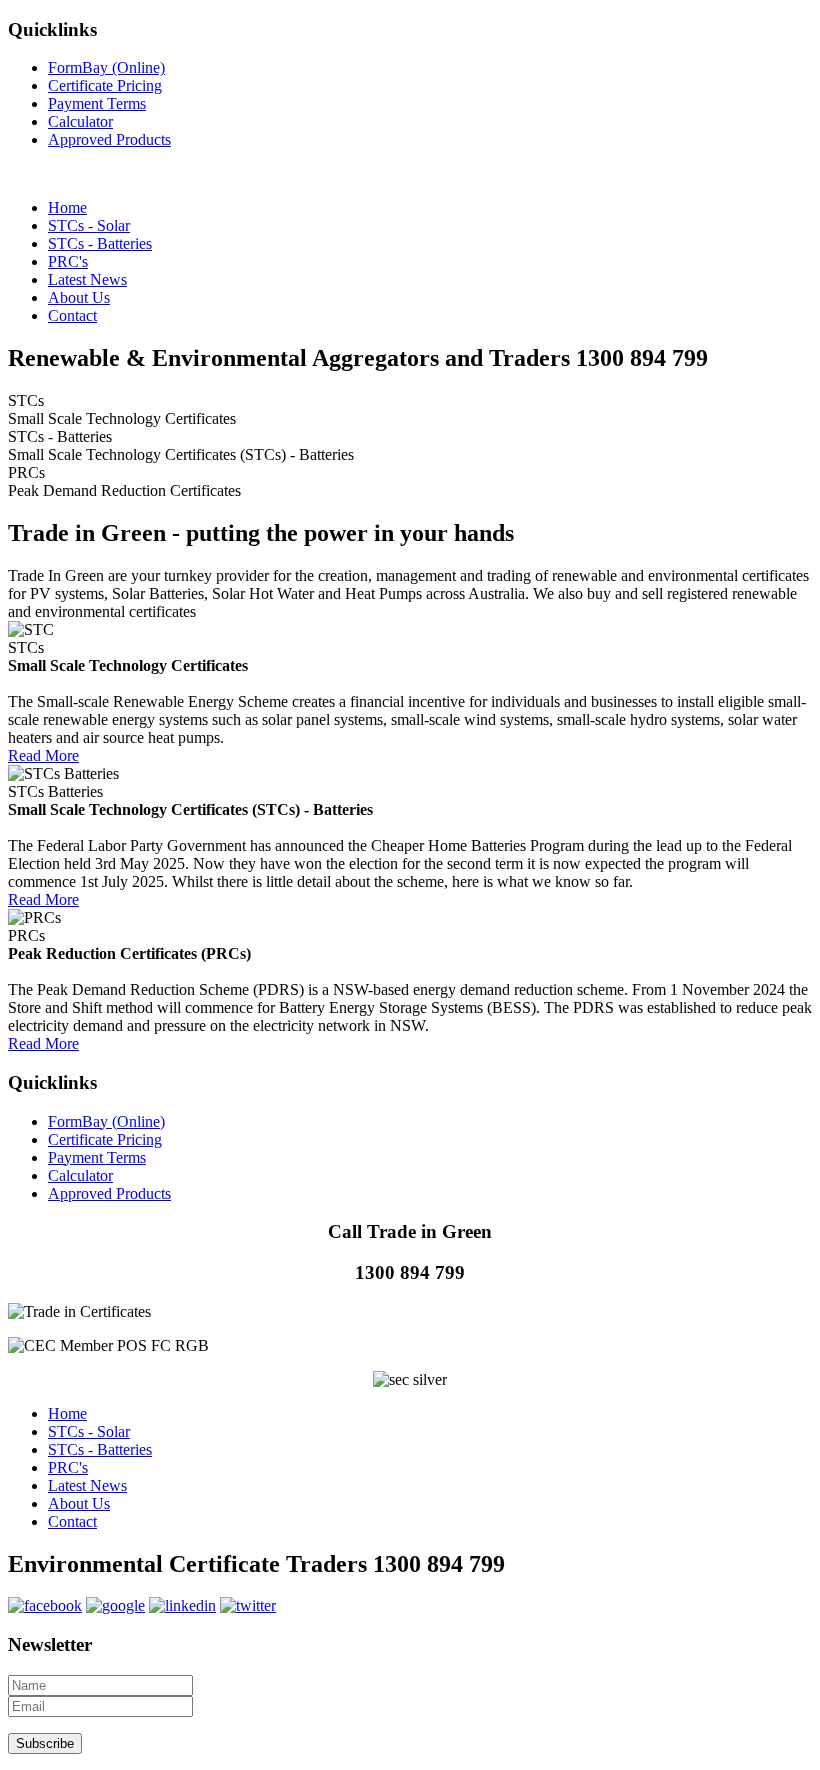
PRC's (68, 1467)
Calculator (80, 121)
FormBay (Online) (106, 67)
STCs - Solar (89, 1431)
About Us (79, 1503)
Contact (72, 1521)
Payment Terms (97, 103)
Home (67, 1413)
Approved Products (109, 139)
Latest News (87, 1485)
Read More (43, 755)
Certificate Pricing (105, 85)
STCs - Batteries (100, 1449)
